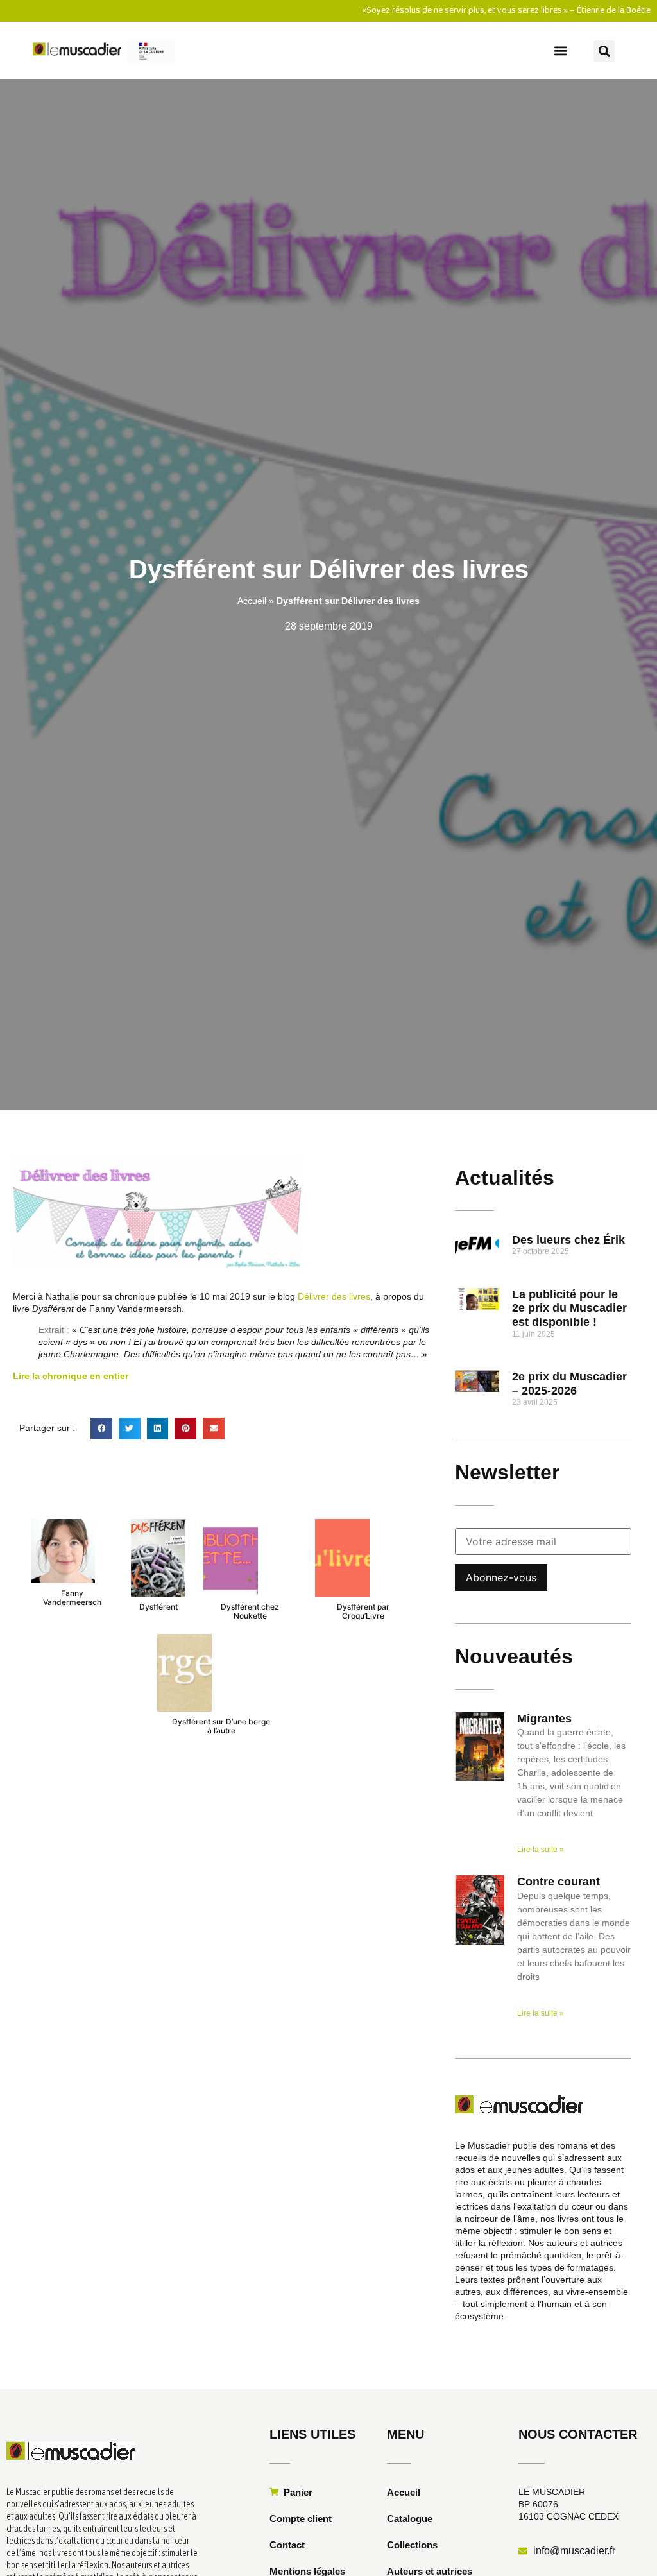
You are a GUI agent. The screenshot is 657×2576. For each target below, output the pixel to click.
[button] (561, 50)
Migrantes (544, 1719)
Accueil (252, 601)
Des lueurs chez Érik (568, 1240)
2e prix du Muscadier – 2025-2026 (569, 1384)
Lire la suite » (541, 1850)
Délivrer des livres (334, 1296)
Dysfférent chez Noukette (250, 1611)
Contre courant (559, 1882)
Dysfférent (158, 1607)
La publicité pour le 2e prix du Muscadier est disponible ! (569, 1308)
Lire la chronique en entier (71, 1376)
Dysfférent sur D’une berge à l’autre (221, 1726)
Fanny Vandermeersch (72, 1598)
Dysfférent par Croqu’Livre (363, 1611)
